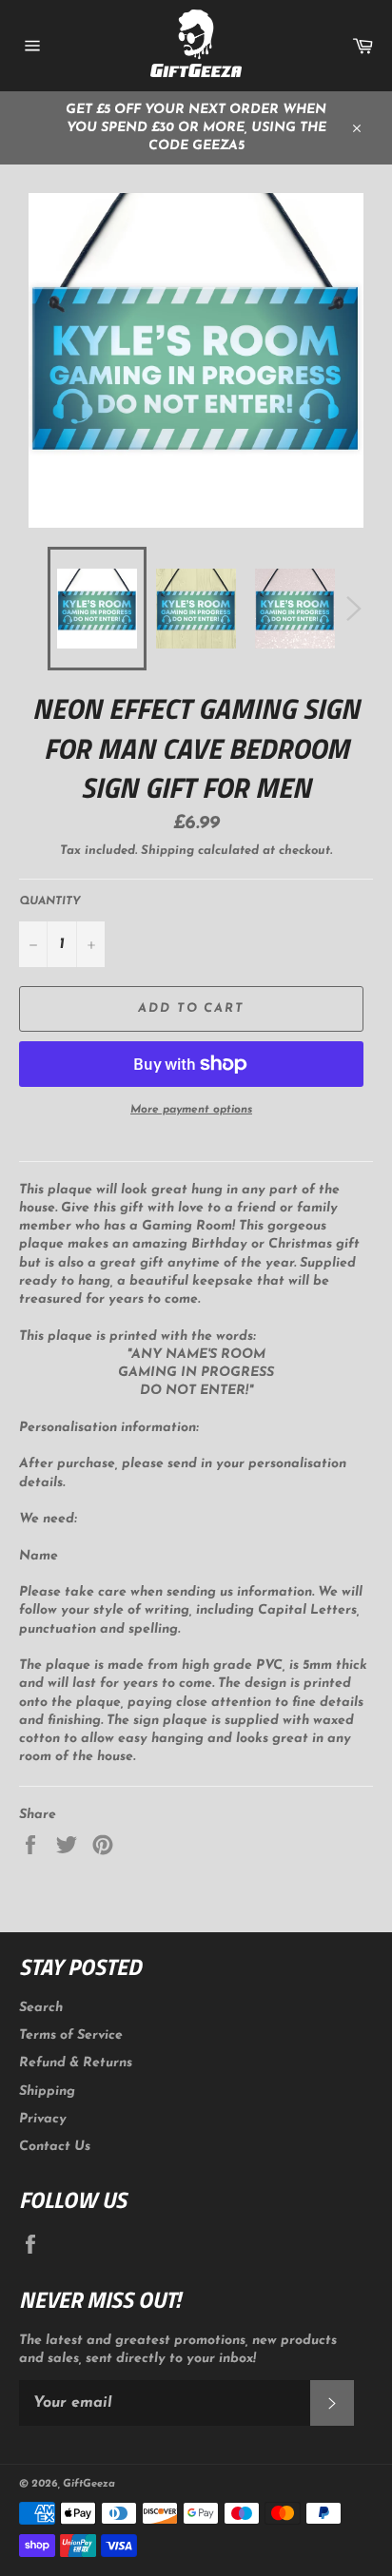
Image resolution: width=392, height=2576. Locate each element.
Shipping (167, 851)
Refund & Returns (76, 2063)
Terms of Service (71, 2035)
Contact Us (55, 2147)
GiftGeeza (89, 2484)
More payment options (191, 1110)
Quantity (50, 901)
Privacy (43, 2119)
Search (41, 2008)
